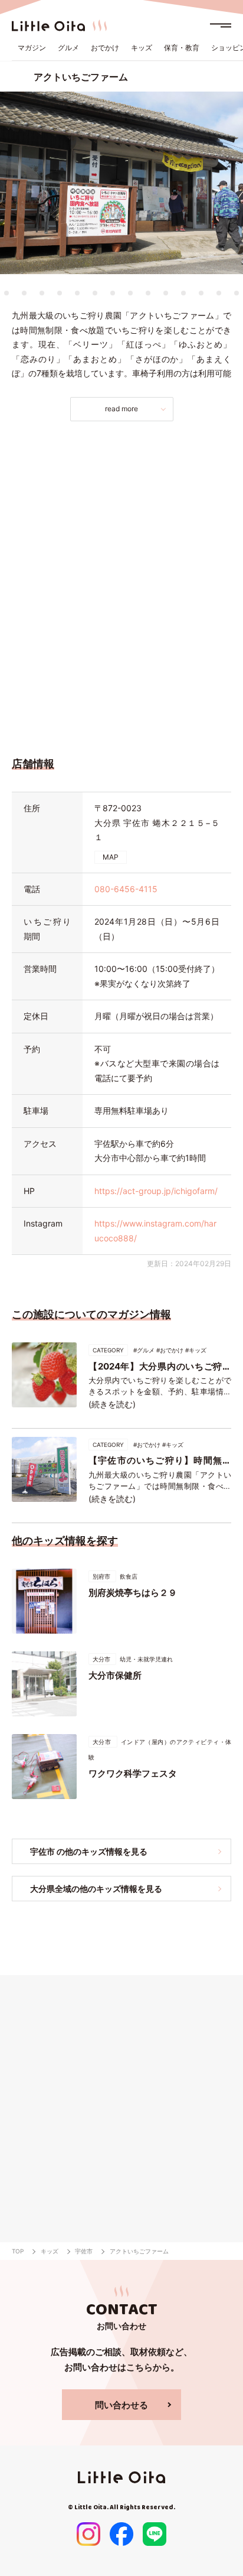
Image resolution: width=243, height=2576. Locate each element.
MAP (111, 857)
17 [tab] (148, 293)
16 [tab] (130, 293)
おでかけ (105, 48)
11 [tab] (42, 293)
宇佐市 (84, 2251)
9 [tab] (6, 293)
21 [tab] (219, 293)
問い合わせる (121, 2405)
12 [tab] (60, 293)
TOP (18, 2251)
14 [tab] (95, 293)
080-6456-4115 (126, 889)
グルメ (68, 48)
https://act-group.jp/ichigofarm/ (156, 1191)
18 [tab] (166, 293)
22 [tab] (237, 293)
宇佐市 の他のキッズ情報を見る (89, 1851)
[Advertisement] (121, 586)
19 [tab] (183, 293)
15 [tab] (113, 293)
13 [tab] (77, 293)
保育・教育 (182, 48)
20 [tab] (201, 293)
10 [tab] (24, 293)
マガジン (32, 48)
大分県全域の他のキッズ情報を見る (96, 1889)
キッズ (142, 48)
